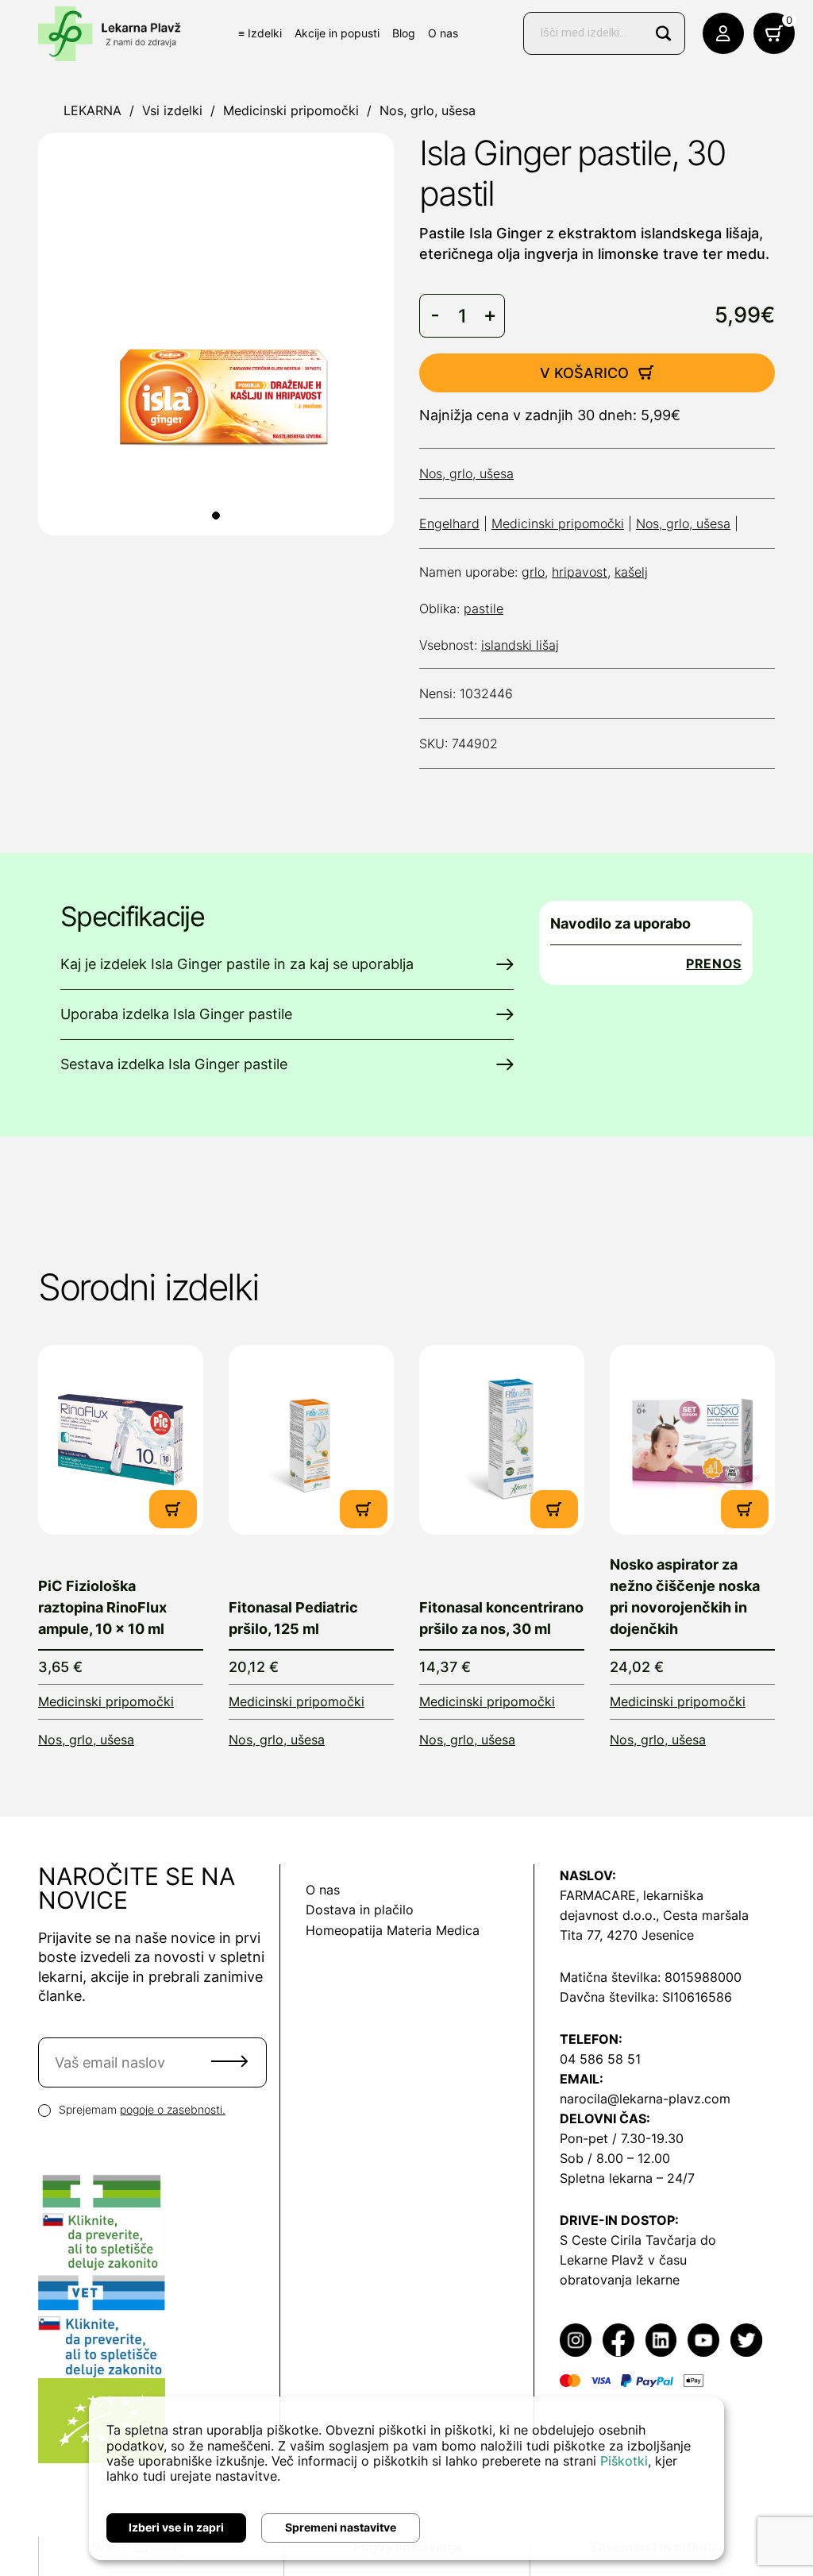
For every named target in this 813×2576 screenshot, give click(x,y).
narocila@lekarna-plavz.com (645, 2099)
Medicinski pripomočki (291, 110)
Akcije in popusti (337, 33)
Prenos (714, 964)
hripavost (580, 572)
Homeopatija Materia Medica (393, 1930)
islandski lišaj (520, 645)
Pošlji (229, 2061)
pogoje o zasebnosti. (173, 2109)
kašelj (631, 572)
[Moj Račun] (723, 33)
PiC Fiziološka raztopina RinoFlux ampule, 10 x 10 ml (102, 1607)
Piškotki (624, 2461)
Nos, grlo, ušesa (428, 110)
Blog (404, 33)
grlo (533, 572)
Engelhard (449, 523)
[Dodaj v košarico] (173, 1509)
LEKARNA (92, 110)
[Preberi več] (121, 1440)
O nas (443, 33)
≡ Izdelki (260, 33)
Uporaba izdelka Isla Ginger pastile (176, 1014)
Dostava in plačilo (360, 1910)
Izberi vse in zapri (176, 2527)
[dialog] (406, 2478)
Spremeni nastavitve (341, 2527)
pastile (484, 608)
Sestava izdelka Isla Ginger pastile (174, 1064)
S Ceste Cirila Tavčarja (628, 2240)
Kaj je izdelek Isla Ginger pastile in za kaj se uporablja (237, 964)
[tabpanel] (216, 334)
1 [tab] (216, 516)
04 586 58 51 (600, 2059)
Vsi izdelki (172, 110)
